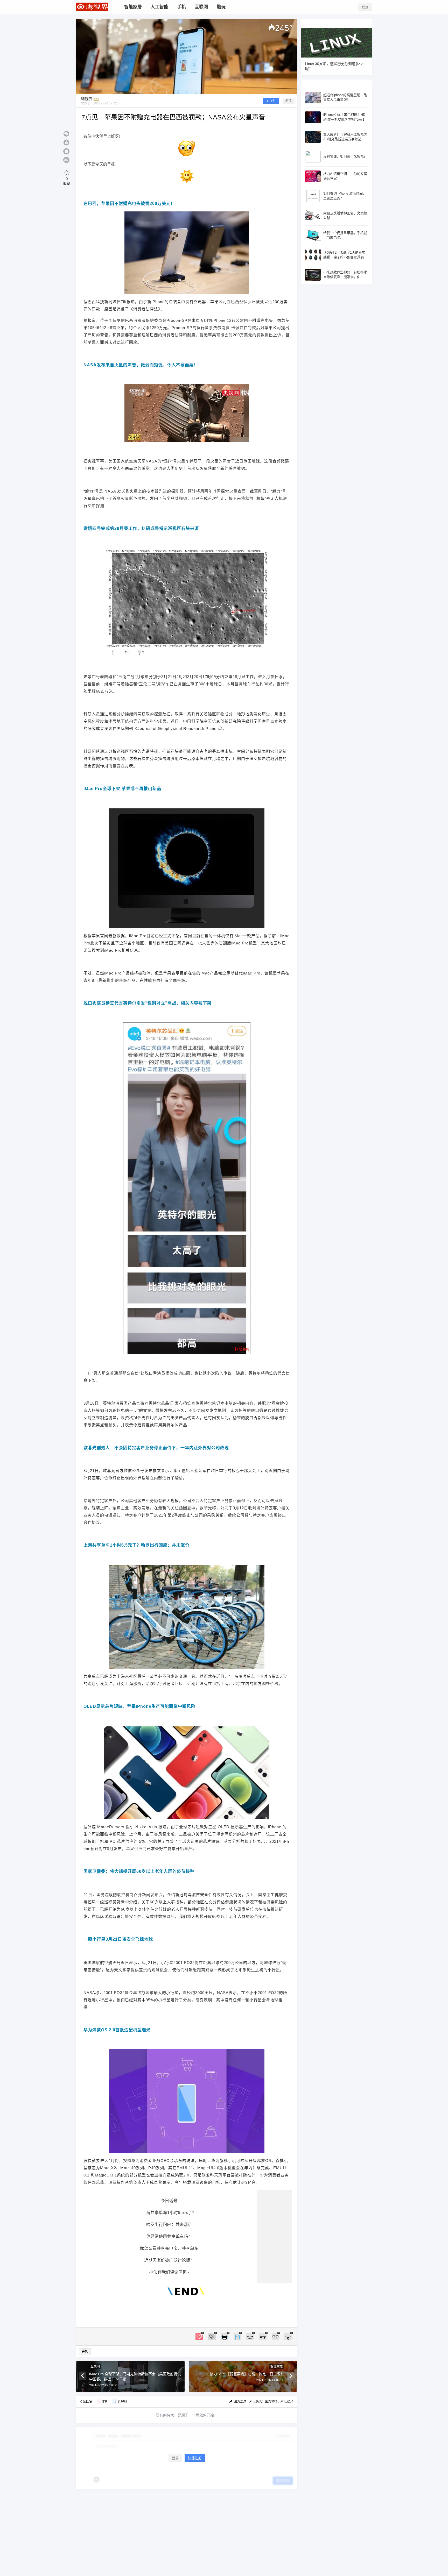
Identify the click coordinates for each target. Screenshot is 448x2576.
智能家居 (277, 2366)
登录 (365, 7)
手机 (85, 2351)
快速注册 (195, 2458)
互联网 (95, 2366)
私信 (289, 101)
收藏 (67, 181)
